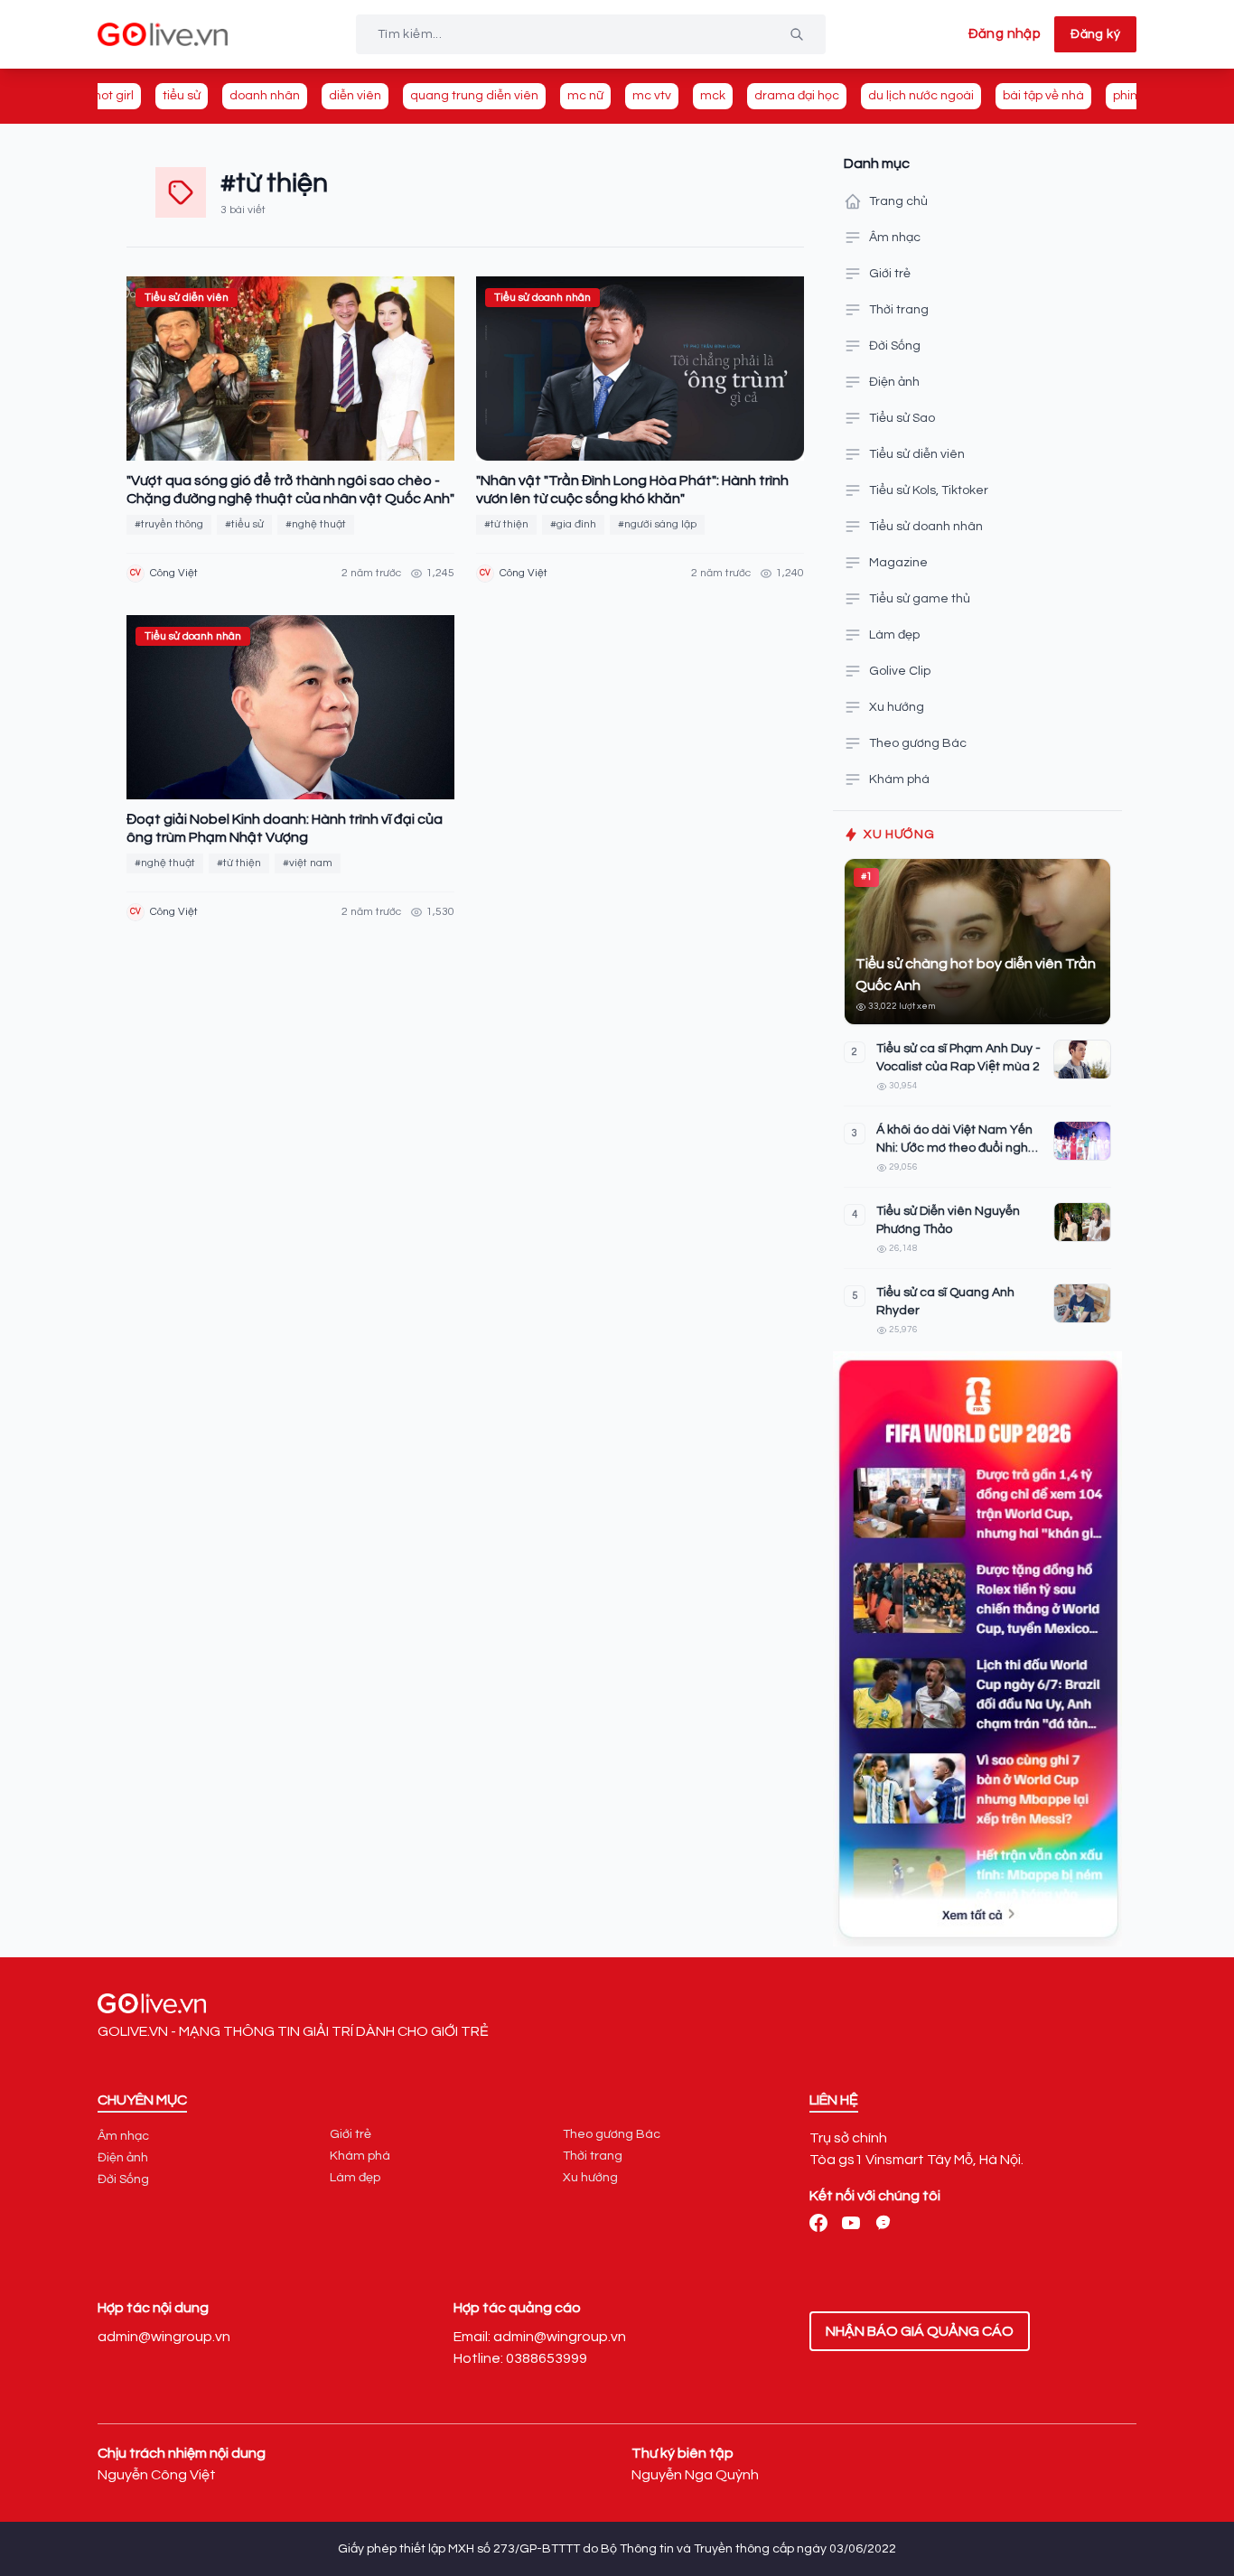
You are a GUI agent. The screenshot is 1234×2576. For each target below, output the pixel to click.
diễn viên (355, 96)
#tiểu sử (244, 524)
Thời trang (899, 310)
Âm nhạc (895, 238)
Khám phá (899, 779)
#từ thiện (506, 524)
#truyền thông (169, 524)
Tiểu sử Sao (902, 418)
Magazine (898, 563)
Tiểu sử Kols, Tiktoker (929, 490)
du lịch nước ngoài (921, 96)
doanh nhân (265, 96)
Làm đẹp (894, 635)
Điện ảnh (894, 382)
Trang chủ (898, 201)
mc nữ (585, 96)
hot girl (114, 96)
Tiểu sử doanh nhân (926, 527)
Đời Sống (895, 346)
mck (713, 96)
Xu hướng (897, 707)
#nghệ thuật (316, 524)
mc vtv (652, 96)
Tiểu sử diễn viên (917, 454)
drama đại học (797, 96)
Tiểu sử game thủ (920, 599)
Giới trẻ (890, 274)
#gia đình (573, 524)
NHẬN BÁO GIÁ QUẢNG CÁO (920, 2331)
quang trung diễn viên (474, 96)
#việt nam (308, 863)
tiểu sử (182, 96)
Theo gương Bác (918, 743)
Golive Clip (900, 671)
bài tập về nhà (1043, 96)
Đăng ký (1095, 34)
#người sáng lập (657, 524)
